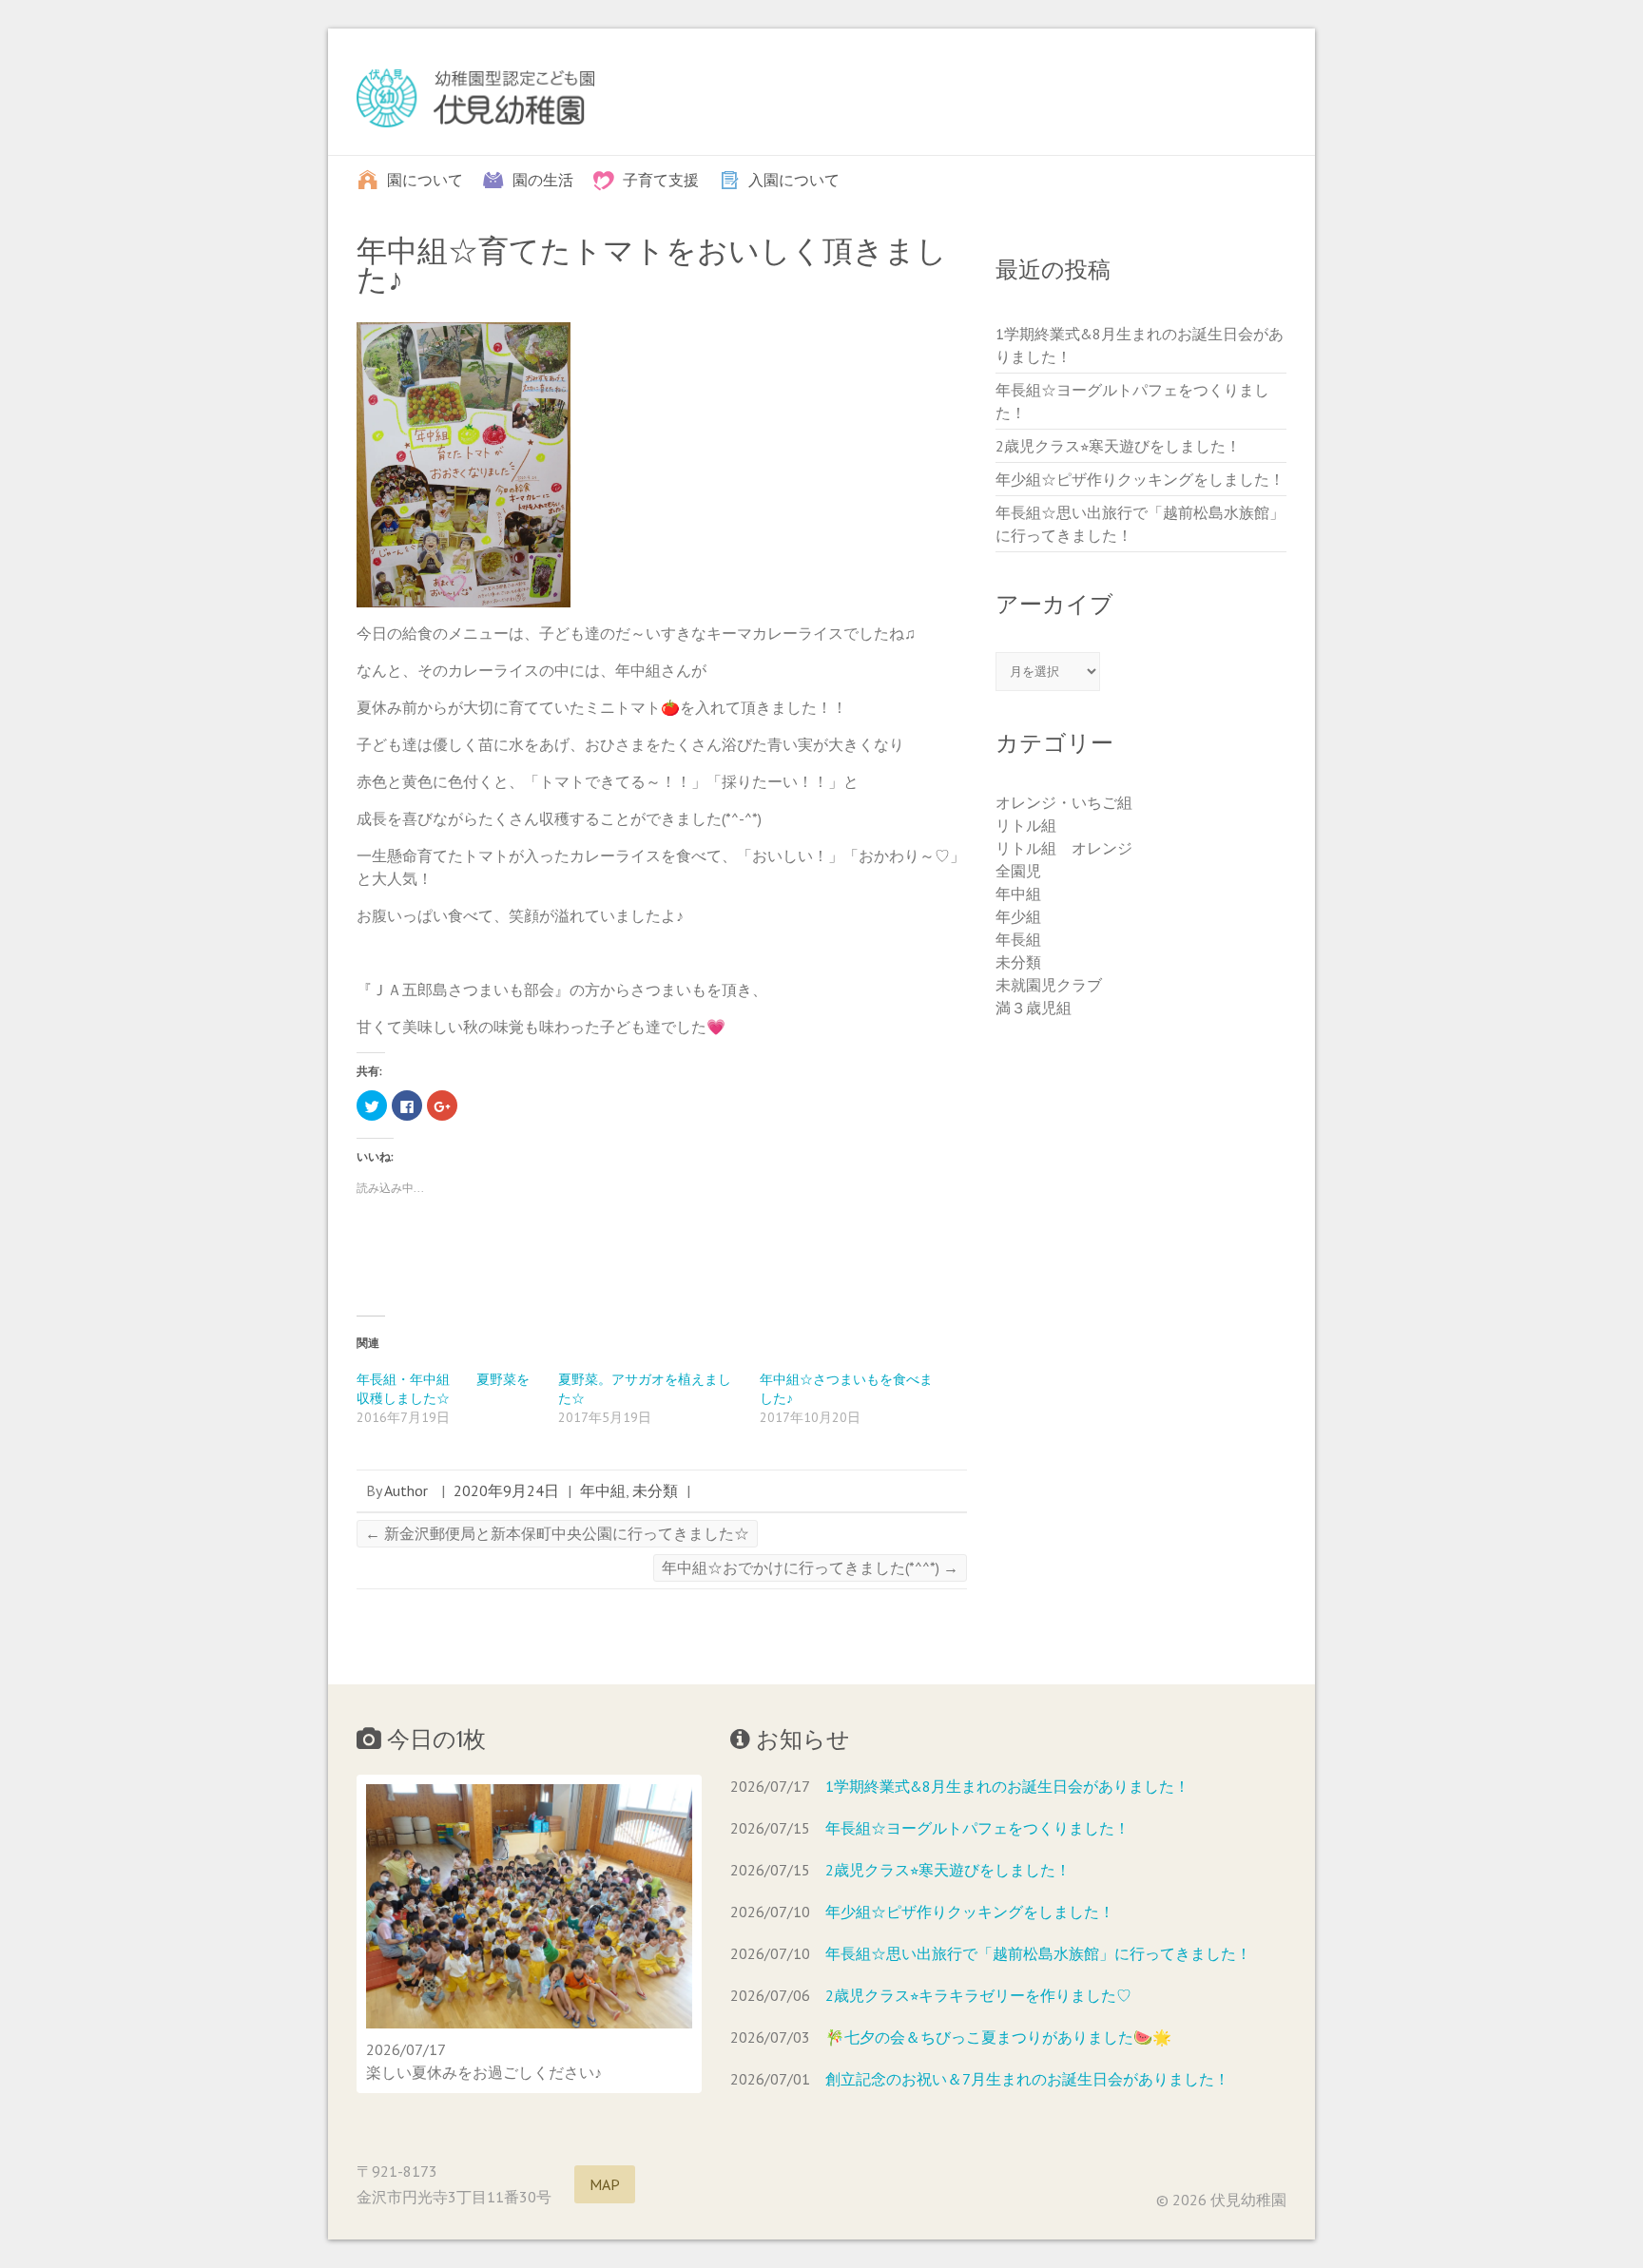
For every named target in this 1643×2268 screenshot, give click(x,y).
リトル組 (1026, 825)
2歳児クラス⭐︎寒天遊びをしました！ (1118, 446)
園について (425, 179)
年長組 (1018, 939)
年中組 (603, 1490)
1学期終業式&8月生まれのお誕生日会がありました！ (1007, 1786)
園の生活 (543, 179)
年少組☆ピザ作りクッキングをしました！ (1140, 479)
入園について (794, 179)
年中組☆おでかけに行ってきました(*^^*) (810, 1567)
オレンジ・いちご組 (1064, 802)
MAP (605, 2184)
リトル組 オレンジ (1064, 848)
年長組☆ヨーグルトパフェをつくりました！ (977, 1828)
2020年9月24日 (506, 1490)
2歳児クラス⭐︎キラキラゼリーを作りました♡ (978, 1995)
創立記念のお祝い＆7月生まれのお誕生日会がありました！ (1027, 2079)
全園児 (1018, 871)
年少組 (1018, 916)
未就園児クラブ (1049, 985)
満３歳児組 (1034, 1008)
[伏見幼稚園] (475, 102)
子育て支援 (661, 179)
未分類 (655, 1490)
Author (406, 1490)
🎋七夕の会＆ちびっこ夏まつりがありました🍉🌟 (998, 2037)
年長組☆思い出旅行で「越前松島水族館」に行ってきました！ (1038, 1953)
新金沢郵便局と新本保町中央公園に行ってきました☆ (557, 1533)
